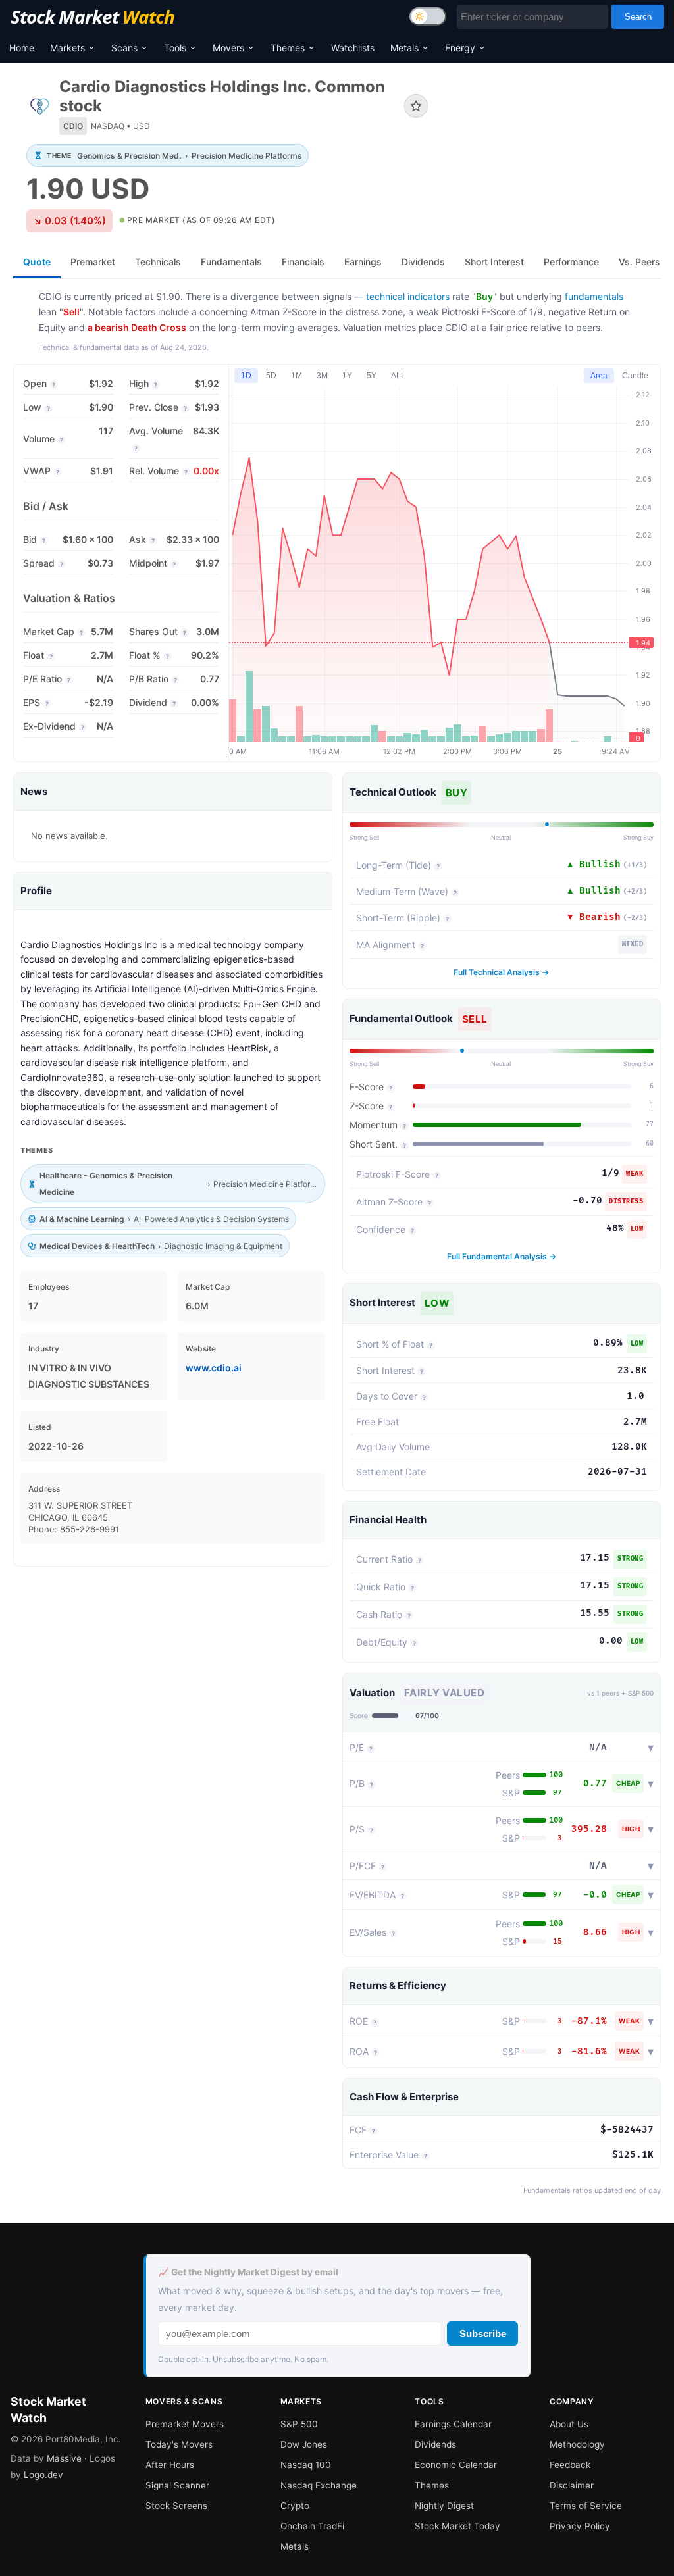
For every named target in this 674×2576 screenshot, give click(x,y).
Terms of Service (586, 2506)
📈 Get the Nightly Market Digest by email (248, 2272)
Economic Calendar (456, 2465)
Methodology (577, 2444)
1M (297, 376)
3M (322, 376)
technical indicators (408, 296)
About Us (569, 2424)
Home (22, 48)
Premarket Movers (185, 2424)
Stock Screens (176, 2506)
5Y (372, 376)
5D (271, 376)
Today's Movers (179, 2444)
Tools (175, 48)
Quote (37, 262)
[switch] (428, 16)
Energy (460, 48)
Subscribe (483, 2334)
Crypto (295, 2506)
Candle (635, 376)
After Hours (170, 2465)
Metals (404, 48)
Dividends (435, 2444)
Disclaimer (572, 2485)
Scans (124, 48)
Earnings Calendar (453, 2424)
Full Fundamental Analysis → (502, 1256)
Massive (64, 2458)
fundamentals (594, 296)
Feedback (570, 2465)
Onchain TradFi (312, 2526)
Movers (228, 48)
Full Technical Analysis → (501, 972)
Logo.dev (43, 2475)
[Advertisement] (554, 127)
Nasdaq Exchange (319, 2485)
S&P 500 (299, 2424)
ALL (398, 376)
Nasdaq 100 (306, 2465)
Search (638, 17)
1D (246, 376)
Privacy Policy (580, 2526)
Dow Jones (304, 2444)
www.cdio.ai (214, 1368)
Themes (288, 48)
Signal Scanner (177, 2485)
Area (599, 376)
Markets (67, 48)
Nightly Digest (444, 2506)
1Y (347, 376)
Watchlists (353, 48)
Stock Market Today (457, 2526)
